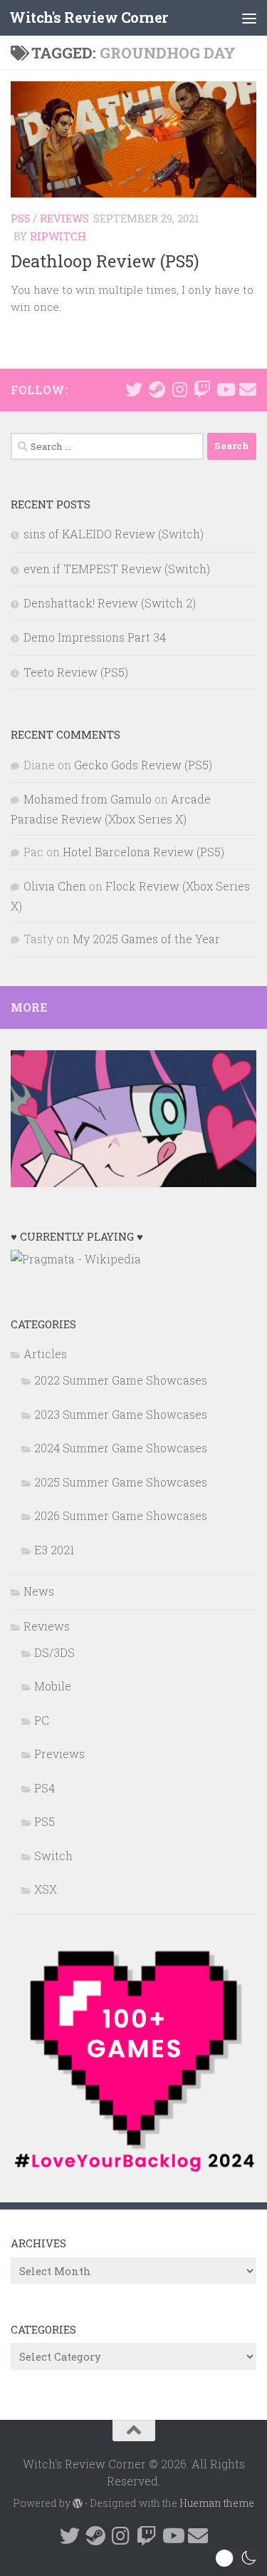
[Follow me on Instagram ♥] (179, 389)
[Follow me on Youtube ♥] (225, 389)
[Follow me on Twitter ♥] (134, 389)
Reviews (64, 218)
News (39, 1591)
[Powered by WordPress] (78, 2503)
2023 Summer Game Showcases (121, 1414)
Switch (53, 1856)
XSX (46, 1889)
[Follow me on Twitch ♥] (202, 389)
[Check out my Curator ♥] (157, 389)
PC (42, 1720)
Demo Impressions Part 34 (95, 637)
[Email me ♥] (248, 389)
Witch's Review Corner (89, 17)
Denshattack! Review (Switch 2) (110, 603)
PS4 (44, 1788)
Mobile (53, 1686)
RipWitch (58, 236)
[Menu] (249, 18)
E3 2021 (54, 1550)
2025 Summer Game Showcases (121, 1482)
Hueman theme (217, 2503)
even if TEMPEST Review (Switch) (117, 569)
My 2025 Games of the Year (146, 939)
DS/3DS (54, 1652)
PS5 (20, 218)
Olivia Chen (55, 886)
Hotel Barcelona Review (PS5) (143, 852)
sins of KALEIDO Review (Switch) (114, 534)
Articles (45, 1354)
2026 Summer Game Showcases (121, 1515)
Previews (59, 1754)
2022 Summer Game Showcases (121, 1380)
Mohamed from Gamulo (88, 799)
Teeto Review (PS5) (76, 672)
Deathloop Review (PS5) (105, 261)
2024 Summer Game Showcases (121, 1448)
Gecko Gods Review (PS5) (143, 765)
